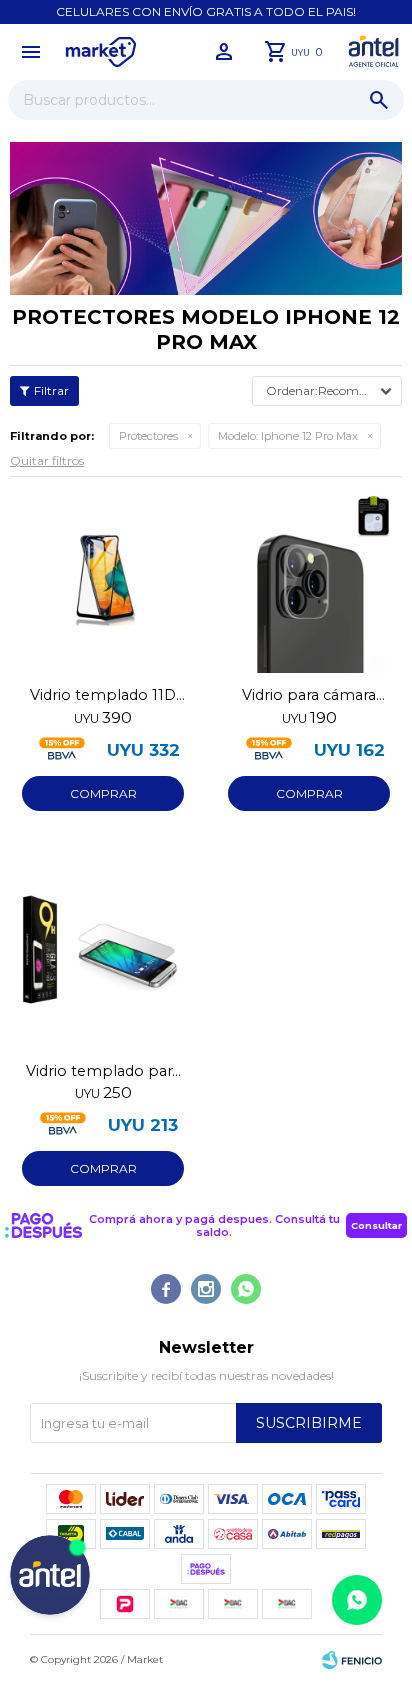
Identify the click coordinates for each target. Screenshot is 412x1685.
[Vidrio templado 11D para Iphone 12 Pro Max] (103, 580)
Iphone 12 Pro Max (288, 436)
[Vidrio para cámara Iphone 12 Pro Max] (309, 580)
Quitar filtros (47, 460)
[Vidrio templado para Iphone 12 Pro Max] (103, 956)
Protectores (148, 436)
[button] (379, 100)
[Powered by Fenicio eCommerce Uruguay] (352, 1660)
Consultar (376, 1225)
